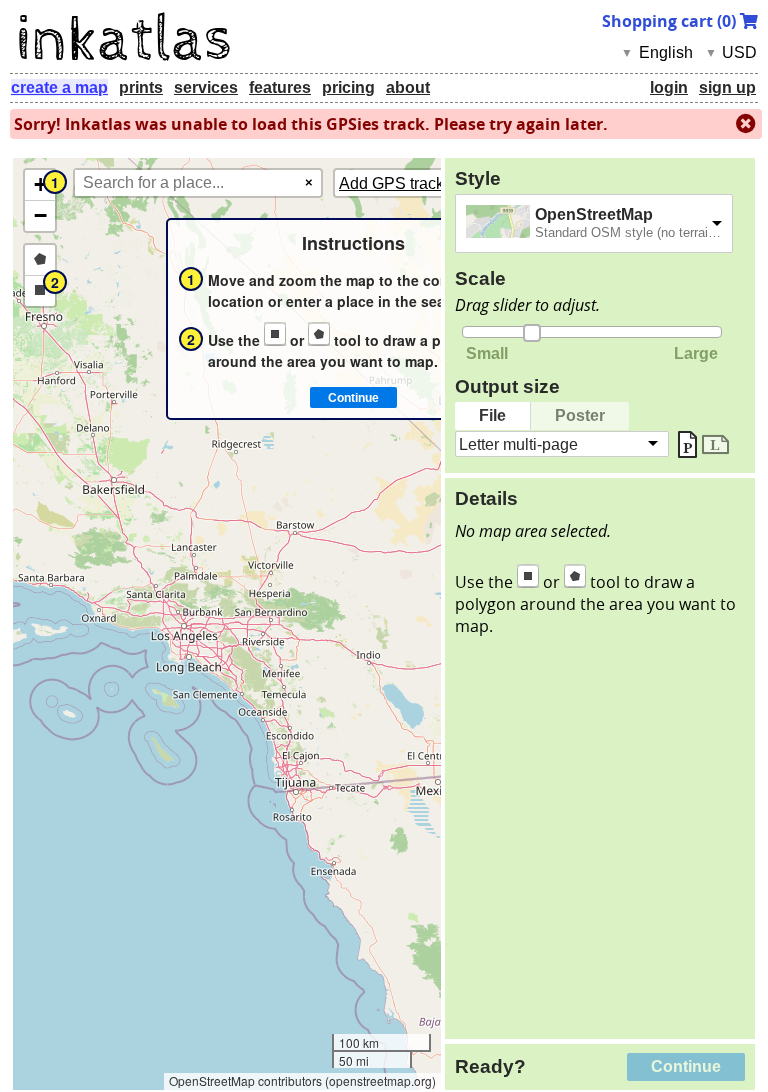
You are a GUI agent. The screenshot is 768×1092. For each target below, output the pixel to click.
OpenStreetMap (594, 214)
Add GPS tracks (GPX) (419, 183)
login (669, 87)
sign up (727, 87)
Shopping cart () (671, 21)
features (280, 87)
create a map (59, 87)
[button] (40, 185)
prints (141, 87)
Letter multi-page (518, 443)
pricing (348, 87)
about (408, 87)
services (206, 87)
